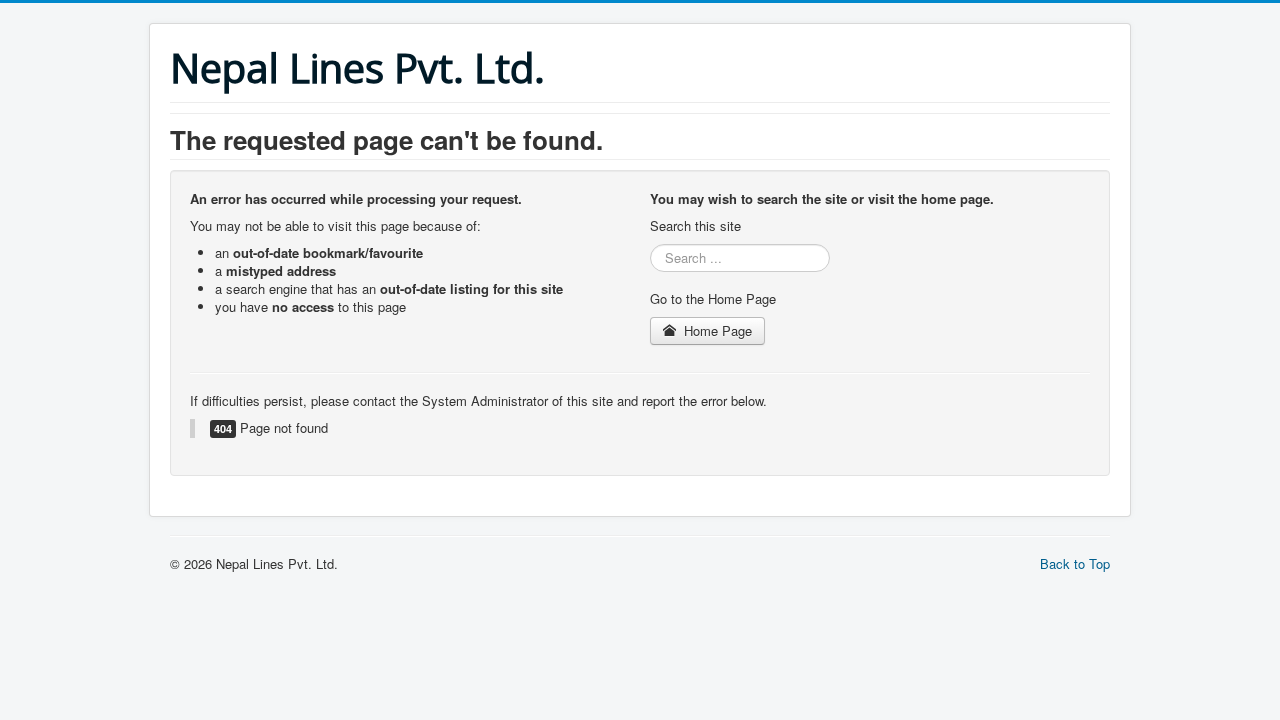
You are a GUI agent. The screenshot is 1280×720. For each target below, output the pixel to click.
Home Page (716, 330)
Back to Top (1075, 563)
